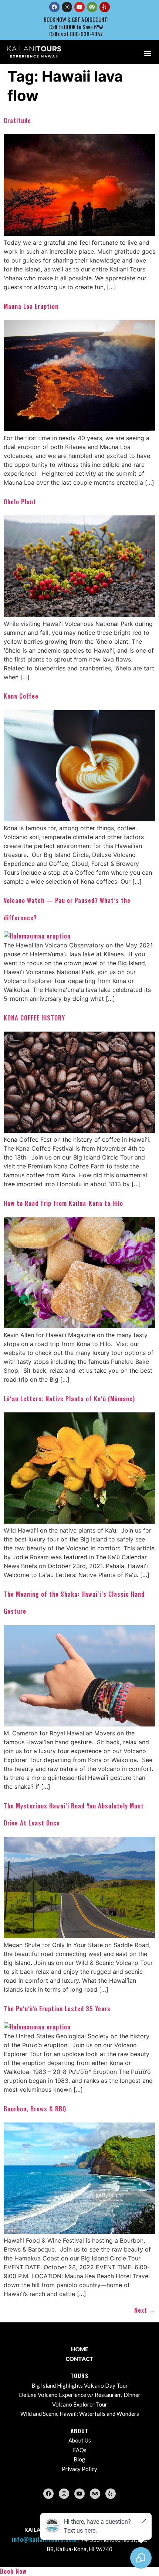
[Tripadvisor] (92, 7)
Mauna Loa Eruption (31, 306)
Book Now (13, 2571)
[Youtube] (79, 7)
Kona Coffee (21, 696)
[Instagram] (67, 7)
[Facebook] (54, 7)
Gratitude (17, 121)
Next (145, 2310)
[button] (147, 53)
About (79, 2431)
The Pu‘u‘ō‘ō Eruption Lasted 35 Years (57, 2009)
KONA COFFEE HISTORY (34, 1018)
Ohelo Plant (20, 502)
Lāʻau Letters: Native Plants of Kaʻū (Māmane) (69, 1399)
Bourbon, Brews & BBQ (35, 2109)
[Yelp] (105, 7)
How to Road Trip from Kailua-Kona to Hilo (63, 1203)
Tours (79, 2375)
